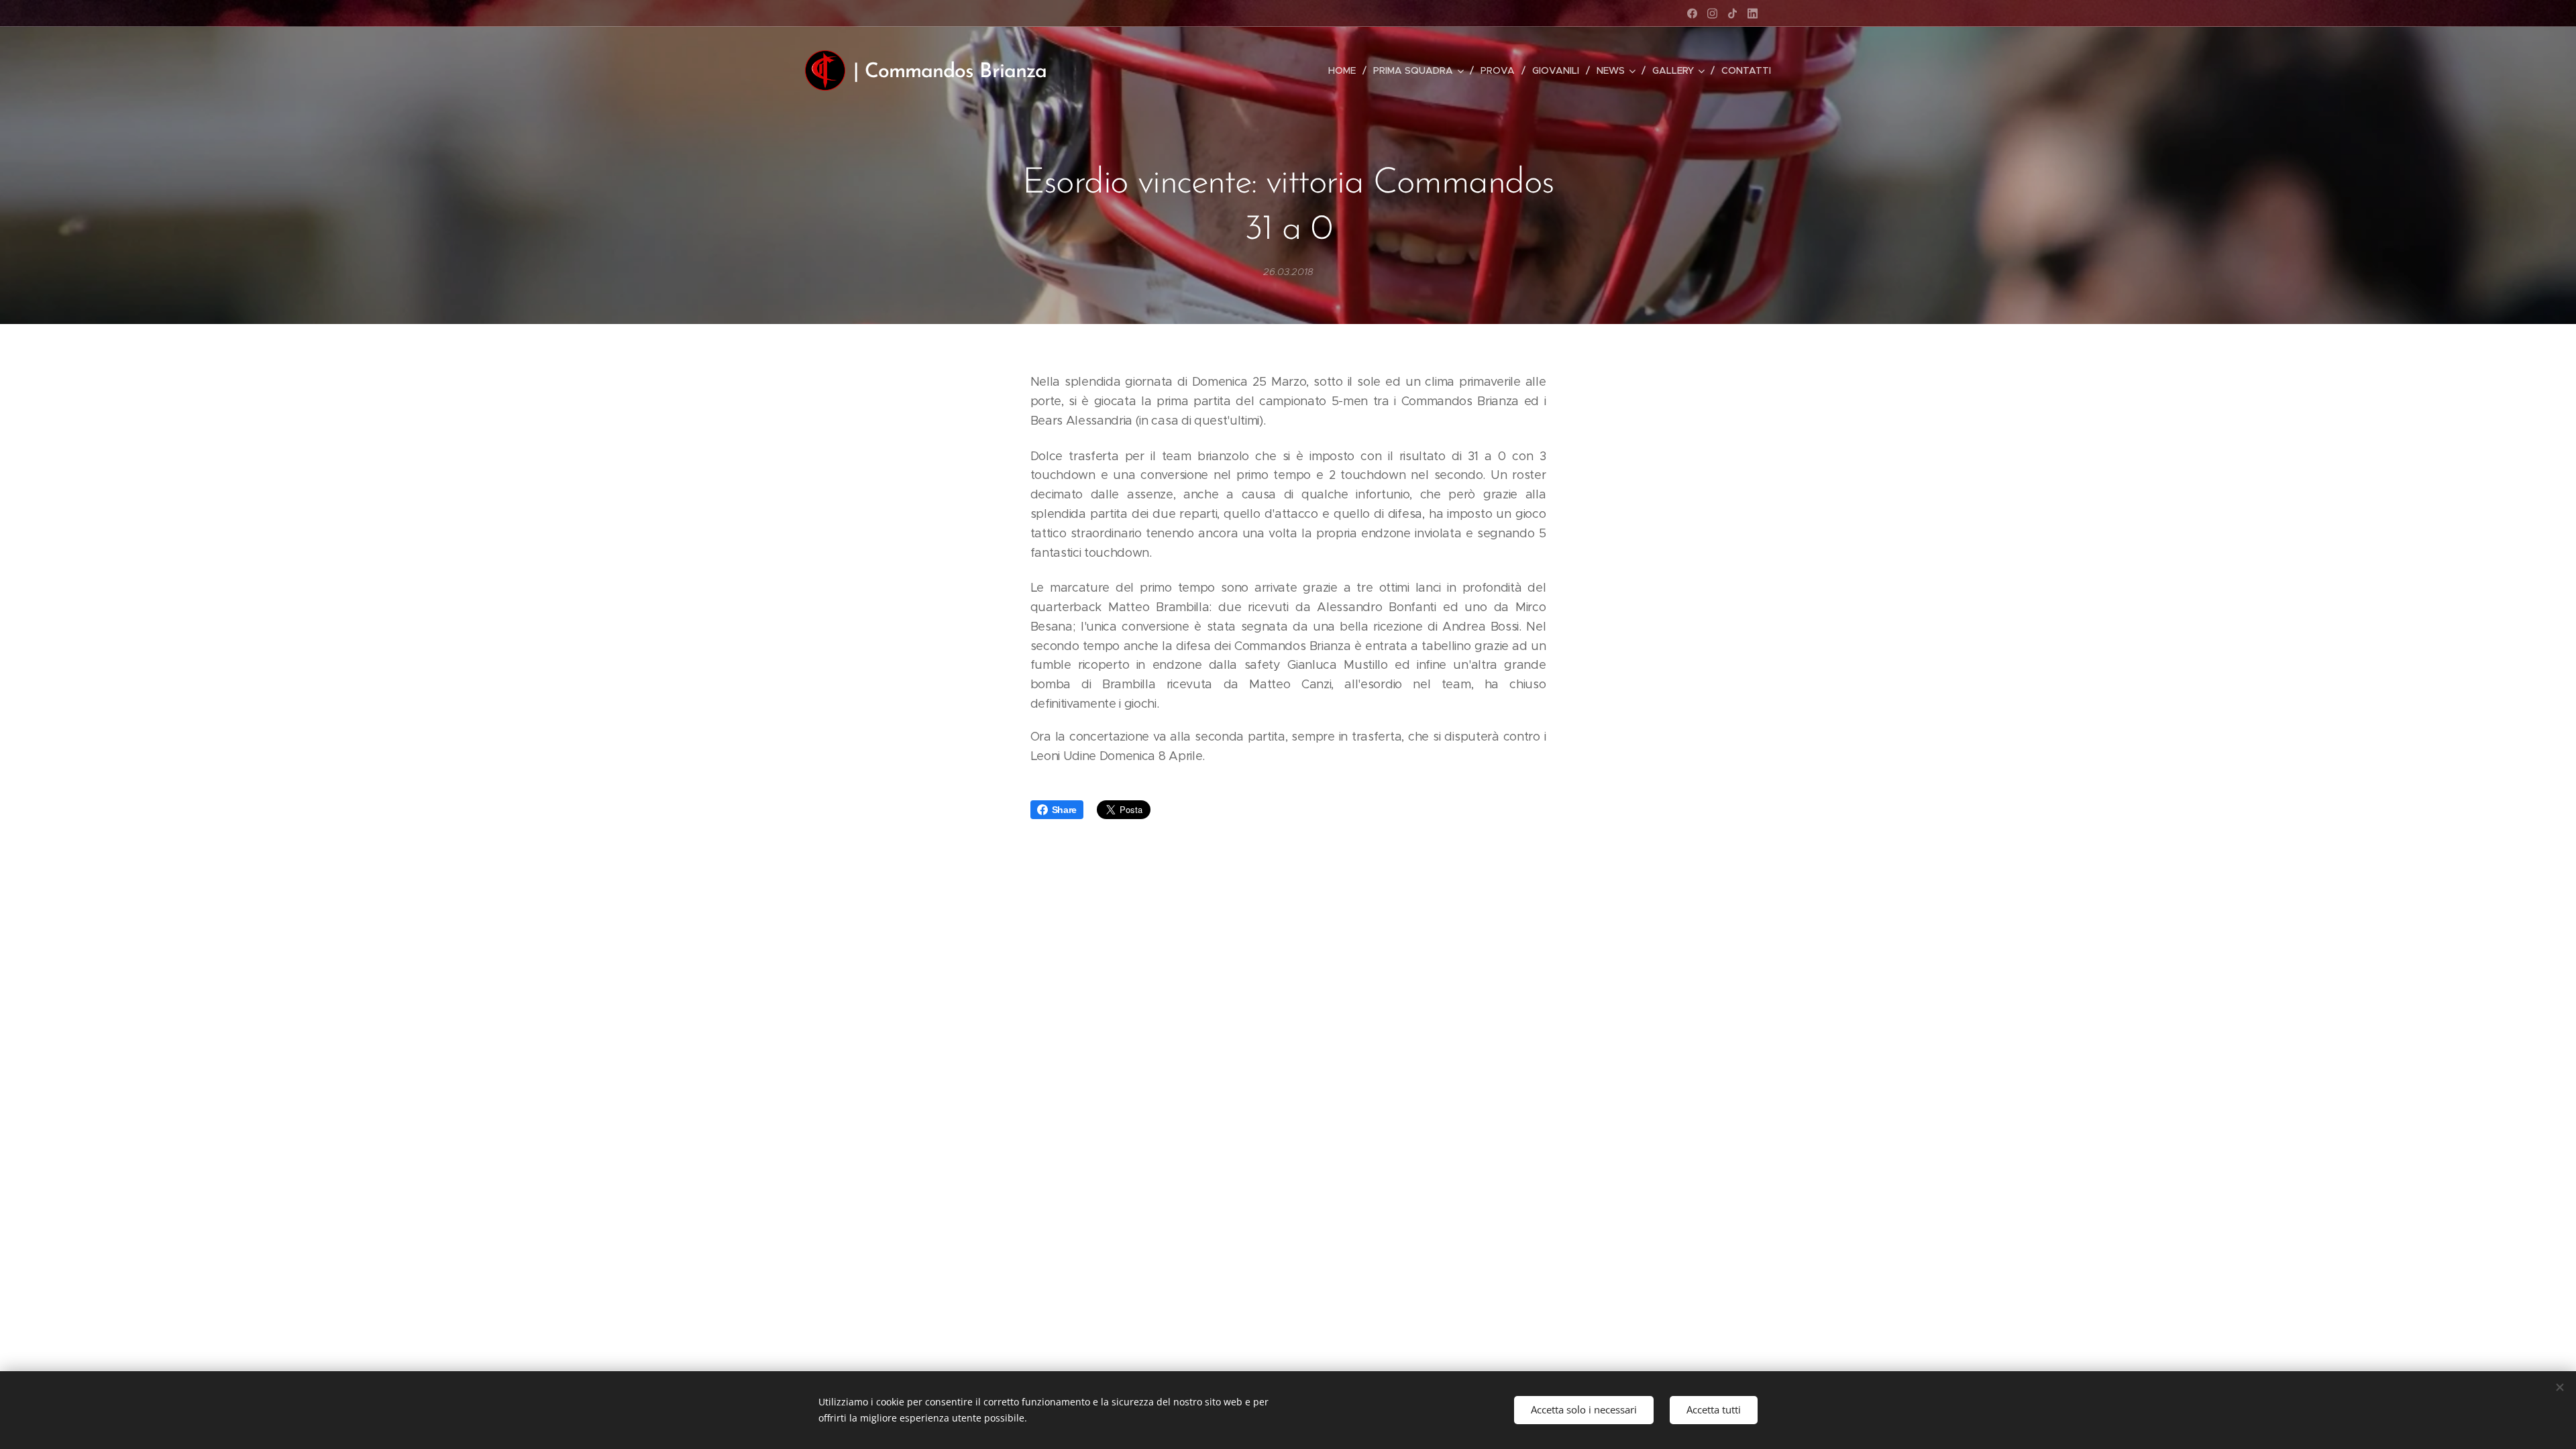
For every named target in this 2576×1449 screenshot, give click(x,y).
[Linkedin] (1753, 13)
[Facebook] (1692, 13)
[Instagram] (1712, 13)
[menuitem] (1346, 70)
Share (1064, 810)
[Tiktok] (1732, 13)
